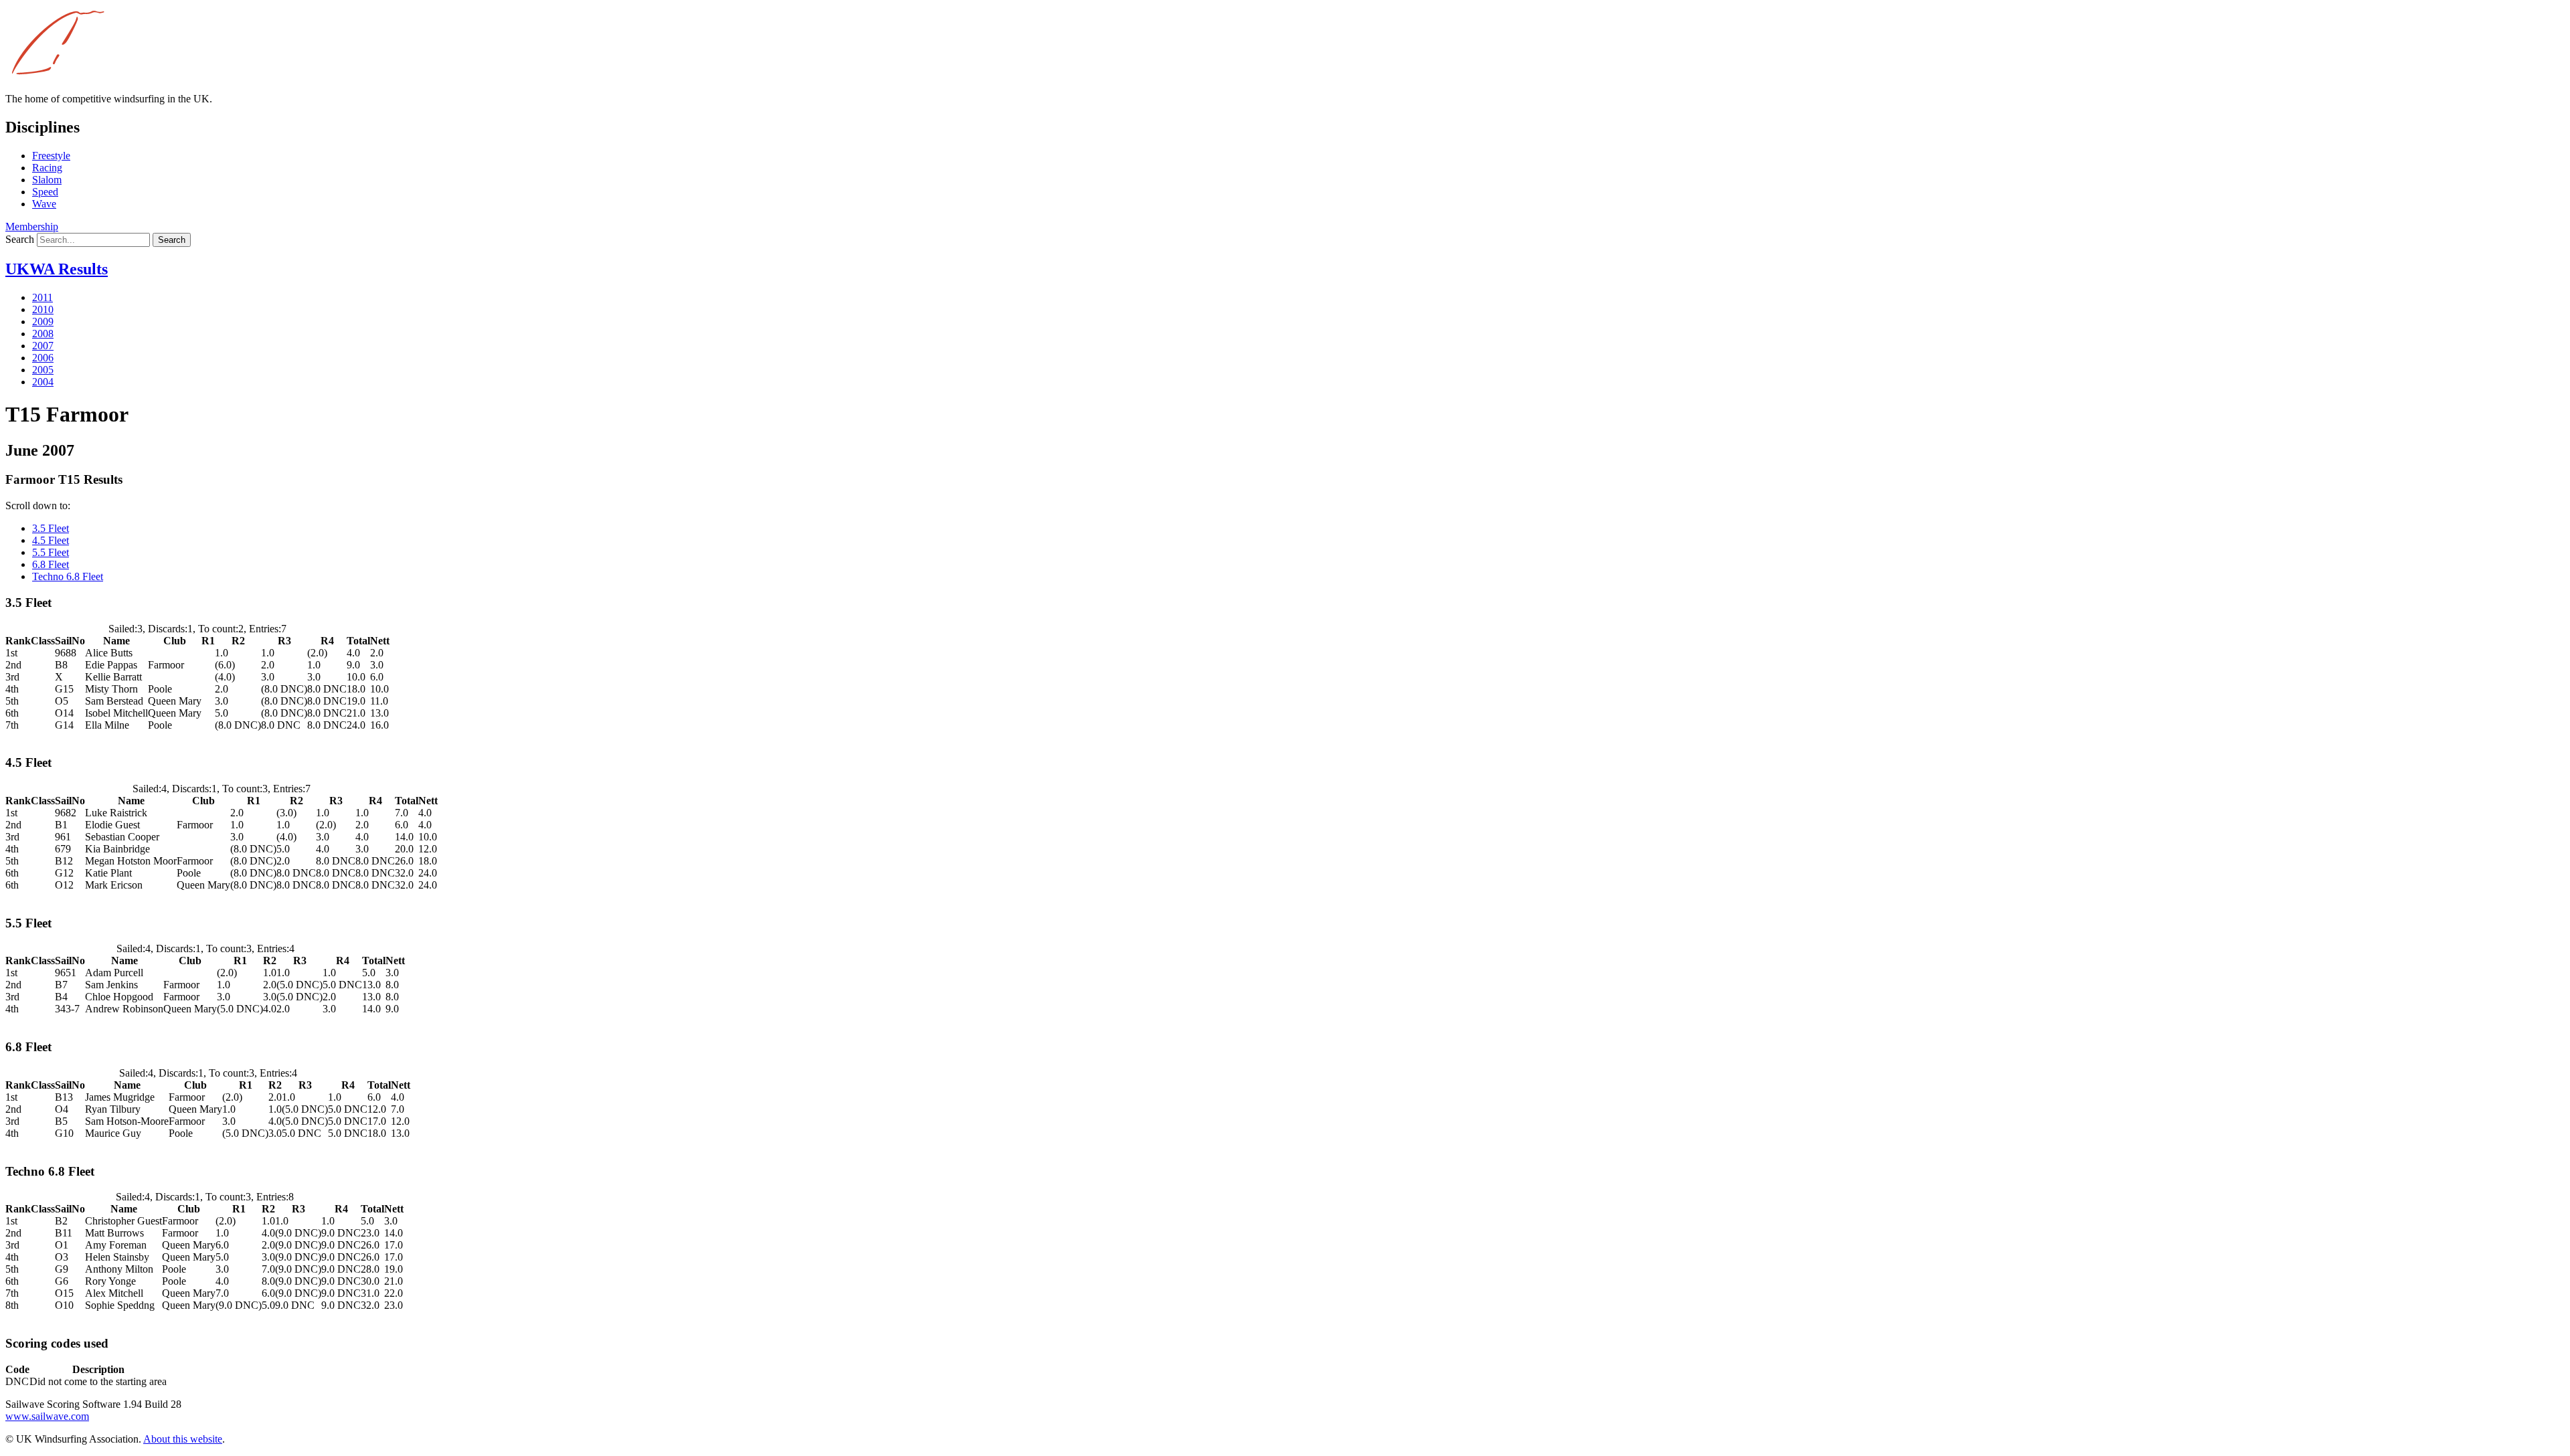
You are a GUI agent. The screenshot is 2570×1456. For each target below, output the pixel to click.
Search (20, 239)
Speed (45, 192)
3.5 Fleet (51, 528)
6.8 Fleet (51, 564)
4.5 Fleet (51, 540)
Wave (44, 204)
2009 (43, 322)
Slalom (47, 180)
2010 (43, 309)
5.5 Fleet (51, 552)
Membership (32, 226)
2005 (43, 370)
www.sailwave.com (47, 1416)
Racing (47, 168)
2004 (43, 382)
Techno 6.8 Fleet (68, 576)
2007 (43, 346)
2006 (43, 358)
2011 (42, 297)
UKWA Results (57, 269)
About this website (183, 1439)
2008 (43, 334)
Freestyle (51, 156)
